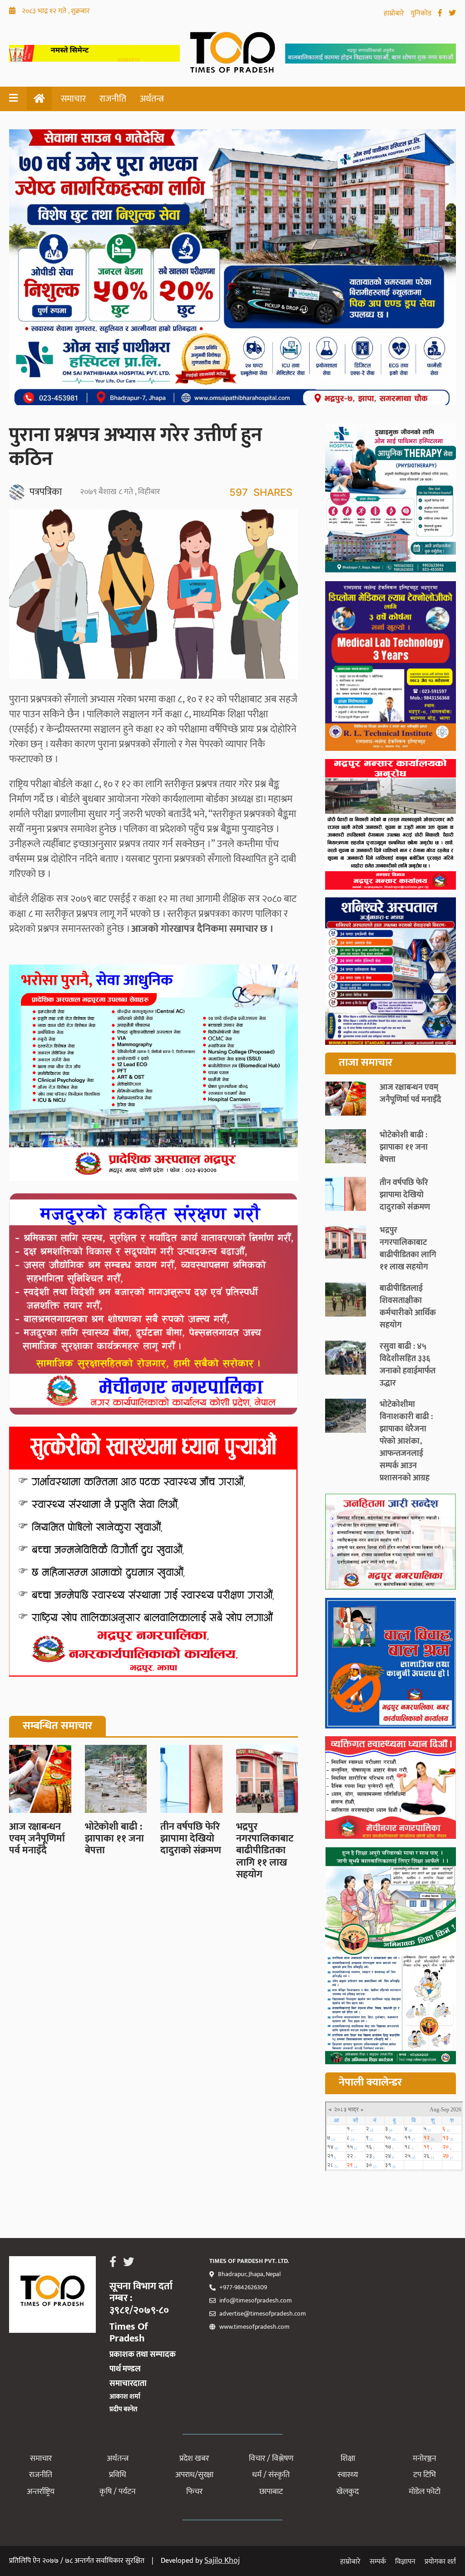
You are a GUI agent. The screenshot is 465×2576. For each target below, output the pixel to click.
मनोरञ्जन (425, 2458)
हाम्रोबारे (395, 13)
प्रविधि (118, 2475)
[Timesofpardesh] (391, 500)
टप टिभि (425, 2475)
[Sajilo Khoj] (94, 59)
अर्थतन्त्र (152, 99)
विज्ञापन (405, 2562)
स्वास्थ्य (348, 2475)
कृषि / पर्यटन (118, 2492)
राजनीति (113, 99)
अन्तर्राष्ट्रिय (41, 2492)
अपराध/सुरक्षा (194, 2475)
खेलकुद (348, 2492)
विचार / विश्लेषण (271, 2458)
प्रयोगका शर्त (440, 2562)
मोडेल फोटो (425, 2492)
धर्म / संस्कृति (271, 2475)
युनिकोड (422, 13)
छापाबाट (271, 2492)
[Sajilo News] (391, 1543)
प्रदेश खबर (194, 2458)
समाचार (73, 99)
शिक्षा (348, 2458)
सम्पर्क (378, 2562)
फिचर (194, 2492)
